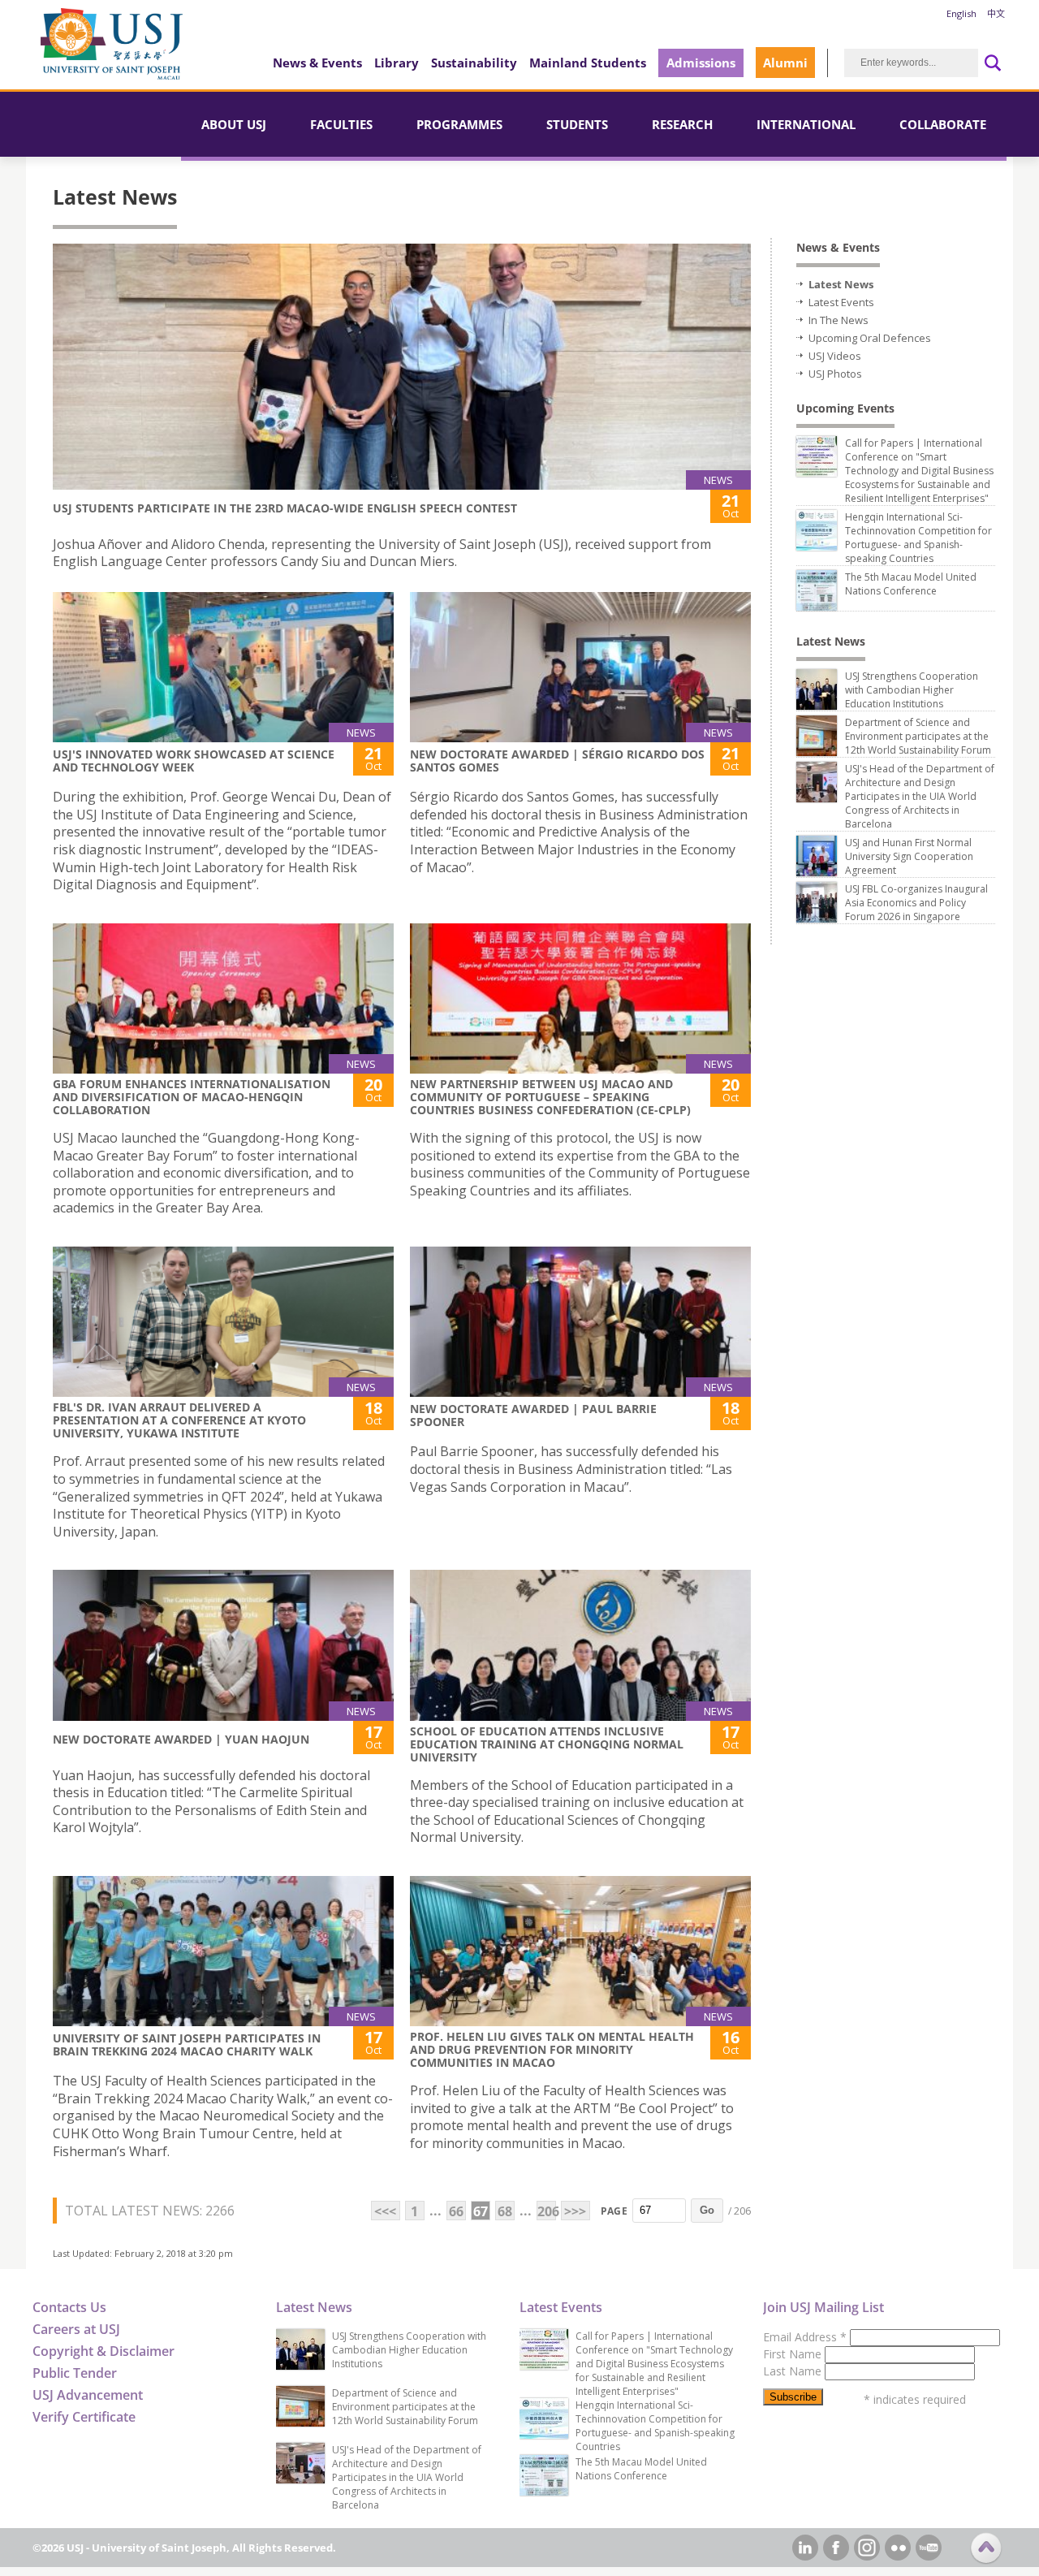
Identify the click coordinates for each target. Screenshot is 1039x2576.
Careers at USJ (76, 2329)
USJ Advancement (88, 2395)
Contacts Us (69, 2307)
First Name (794, 2354)
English (961, 13)
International (806, 124)
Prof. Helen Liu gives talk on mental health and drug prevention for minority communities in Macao (552, 2049)
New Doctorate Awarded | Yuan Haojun (181, 1739)
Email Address (805, 2337)
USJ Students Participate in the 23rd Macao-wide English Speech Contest (285, 508)
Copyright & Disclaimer (103, 2351)
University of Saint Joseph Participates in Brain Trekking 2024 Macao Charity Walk (187, 2044)
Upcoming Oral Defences (870, 338)
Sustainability (474, 63)
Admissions (701, 63)
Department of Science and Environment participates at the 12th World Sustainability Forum (918, 736)
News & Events (317, 63)
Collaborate (943, 124)
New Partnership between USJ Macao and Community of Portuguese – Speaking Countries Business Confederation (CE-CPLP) (550, 1097)
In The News (839, 320)
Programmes (459, 124)
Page (614, 2211)
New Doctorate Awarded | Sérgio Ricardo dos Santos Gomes (557, 761)
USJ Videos (835, 356)
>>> (575, 2211)
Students (577, 124)
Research (682, 124)
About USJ (234, 124)
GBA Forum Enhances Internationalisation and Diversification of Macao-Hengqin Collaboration (192, 1097)
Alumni (785, 63)
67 (481, 2211)
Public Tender (75, 2373)
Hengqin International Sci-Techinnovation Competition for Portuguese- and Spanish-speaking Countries (918, 538)
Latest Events (841, 302)
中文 (996, 13)
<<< (385, 2211)
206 (547, 2211)
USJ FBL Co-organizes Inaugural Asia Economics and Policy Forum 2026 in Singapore (916, 903)
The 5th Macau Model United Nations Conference (911, 584)
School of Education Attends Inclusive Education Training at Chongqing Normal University (547, 1744)
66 (456, 2211)
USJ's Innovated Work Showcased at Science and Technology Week (194, 761)
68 (505, 2211)
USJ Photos (835, 374)
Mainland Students (588, 63)
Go (707, 2210)
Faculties (341, 124)
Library (397, 63)
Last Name (794, 2371)
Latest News (841, 284)
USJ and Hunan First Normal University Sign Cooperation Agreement (909, 856)
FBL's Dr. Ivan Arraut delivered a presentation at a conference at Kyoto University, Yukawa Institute (179, 1420)
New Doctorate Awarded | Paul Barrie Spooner (533, 1415)
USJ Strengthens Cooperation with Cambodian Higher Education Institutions (912, 690)
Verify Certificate (84, 2417)
